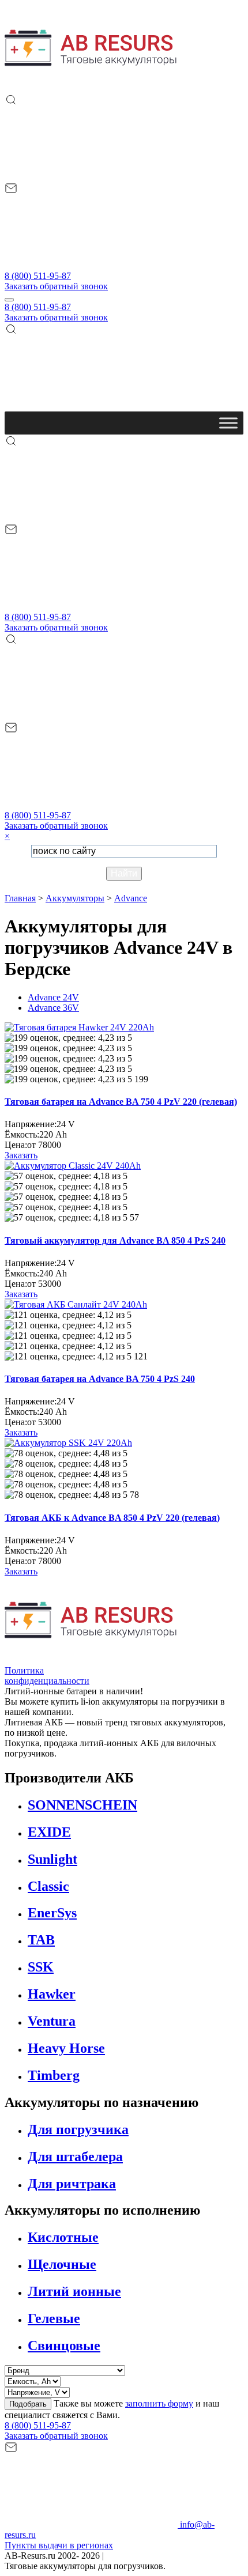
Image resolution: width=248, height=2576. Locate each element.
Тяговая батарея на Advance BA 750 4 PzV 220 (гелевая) (121, 1102)
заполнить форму (159, 2403)
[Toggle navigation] (9, 300)
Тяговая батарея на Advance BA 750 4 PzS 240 (100, 1379)
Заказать (21, 1155)
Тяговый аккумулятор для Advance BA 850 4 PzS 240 (115, 1240)
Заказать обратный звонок (56, 286)
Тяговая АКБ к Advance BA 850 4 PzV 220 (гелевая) (112, 1518)
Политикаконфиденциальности (47, 1676)
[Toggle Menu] (228, 423)
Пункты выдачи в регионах (59, 2545)
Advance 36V (53, 1008)
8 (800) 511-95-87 (38, 276)
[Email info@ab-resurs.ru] (91, 265)
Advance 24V (53, 997)
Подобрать (28, 2404)
